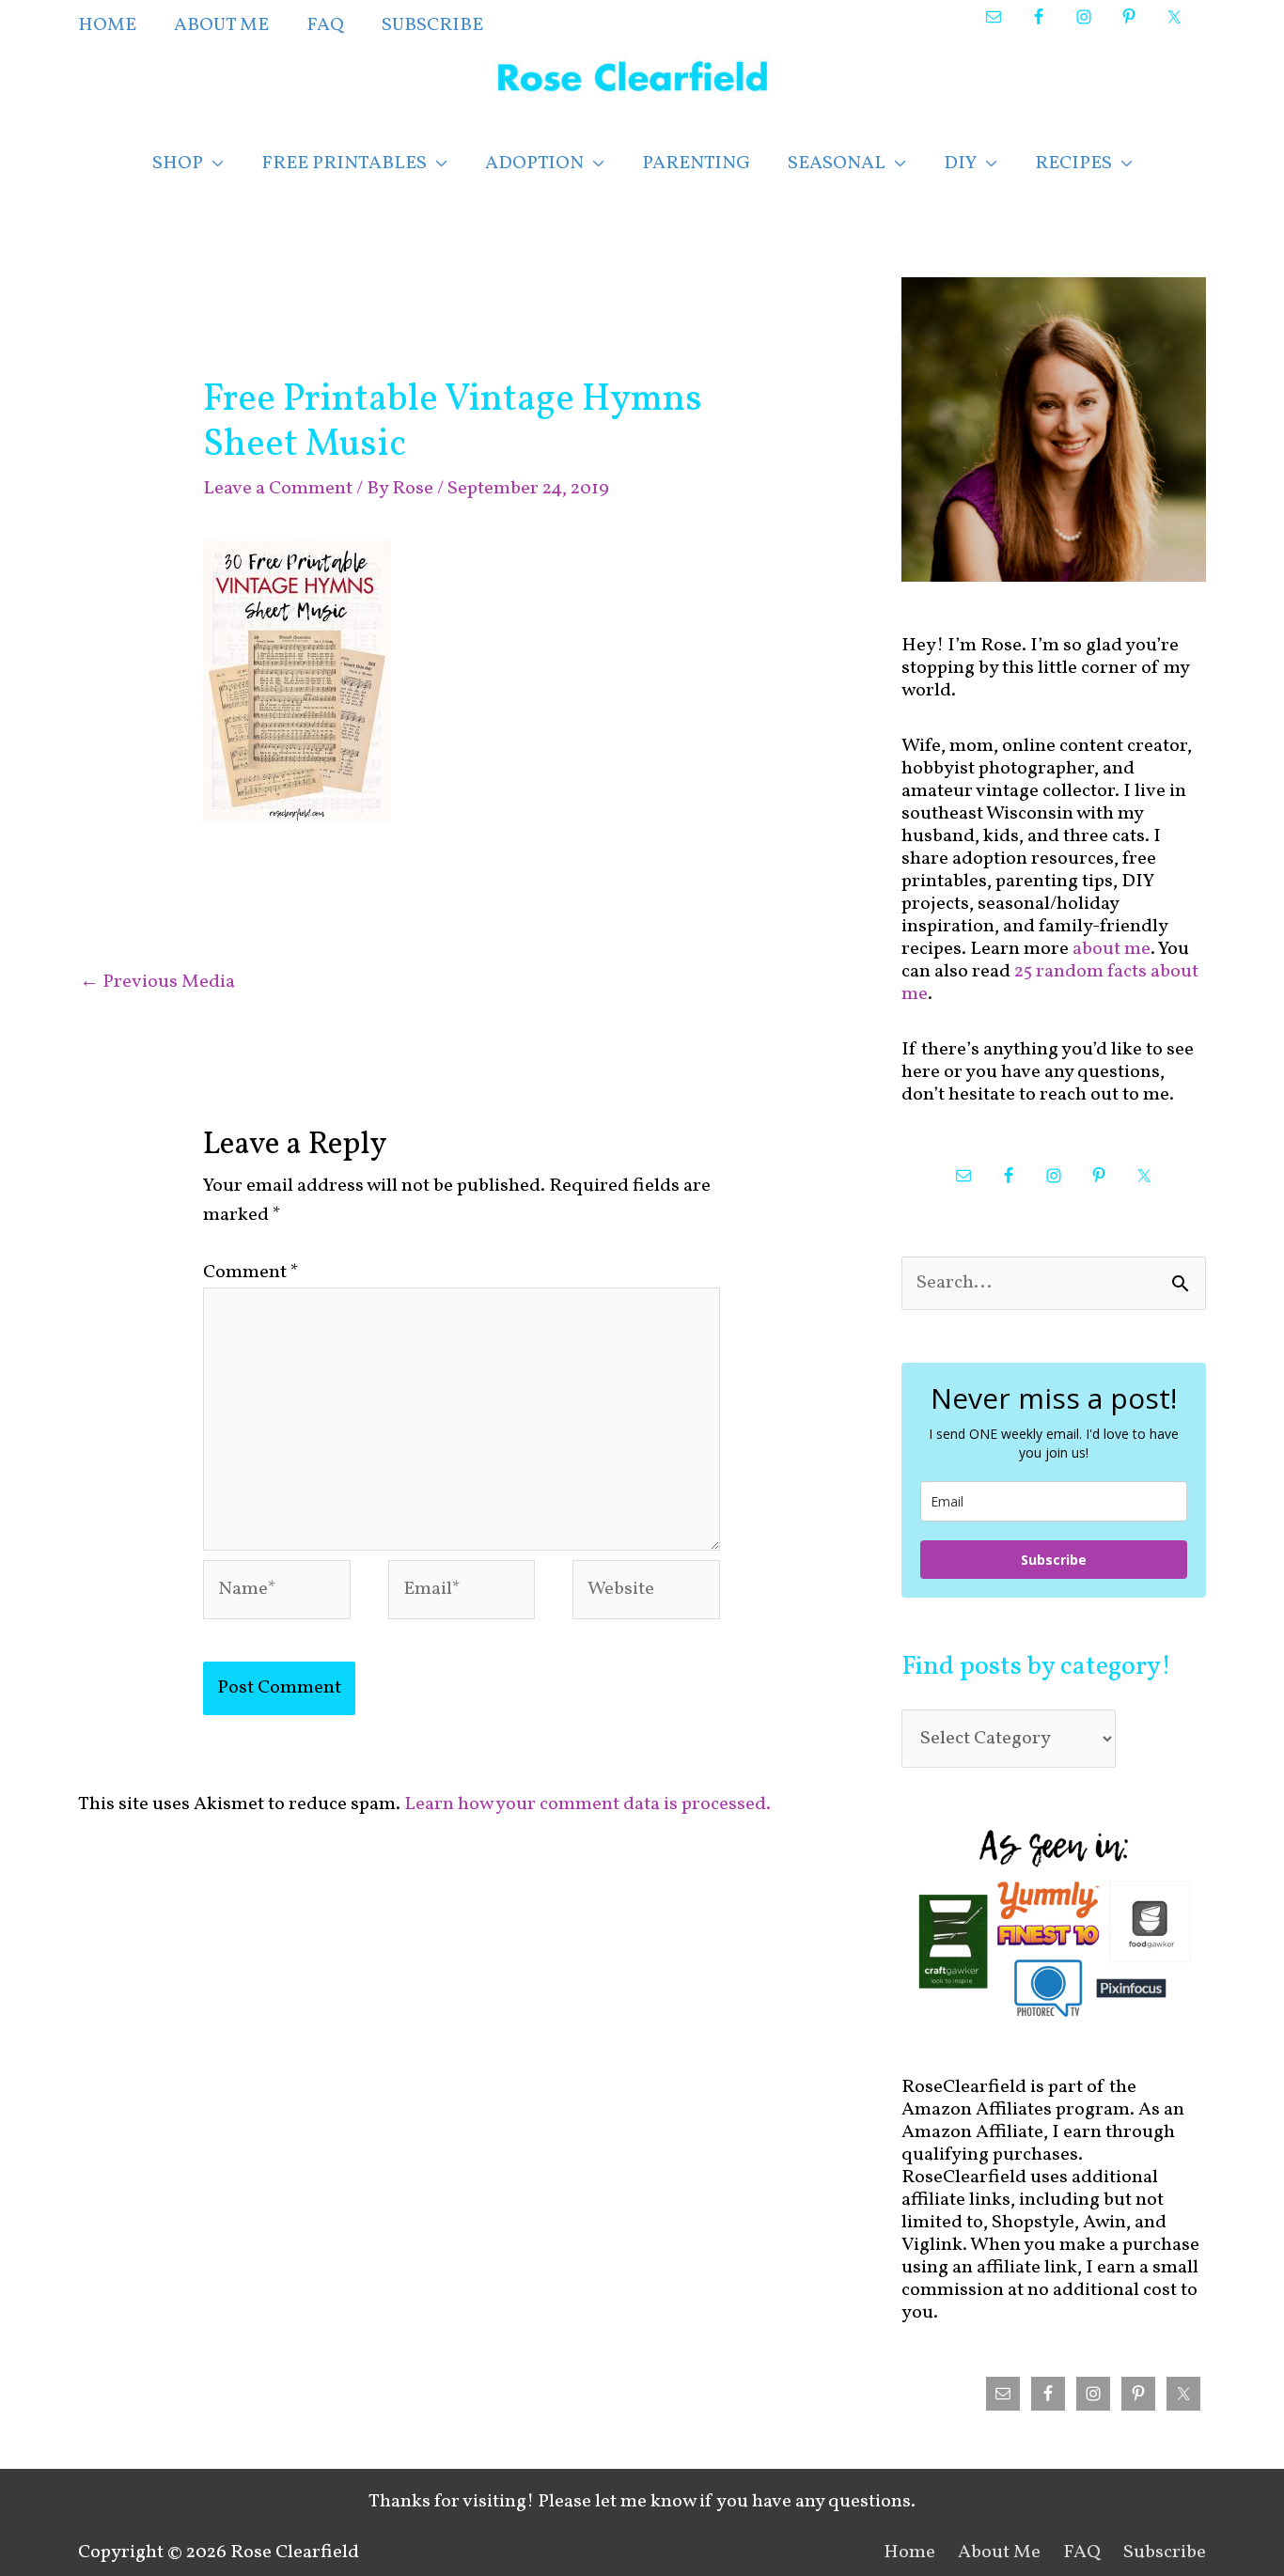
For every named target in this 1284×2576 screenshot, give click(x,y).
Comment (251, 1272)
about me (1112, 949)
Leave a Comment (278, 489)
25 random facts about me (1050, 983)
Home (909, 2553)
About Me (999, 2553)
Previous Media (157, 982)
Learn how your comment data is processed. (587, 1804)
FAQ (1082, 2553)
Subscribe (1054, 1560)
